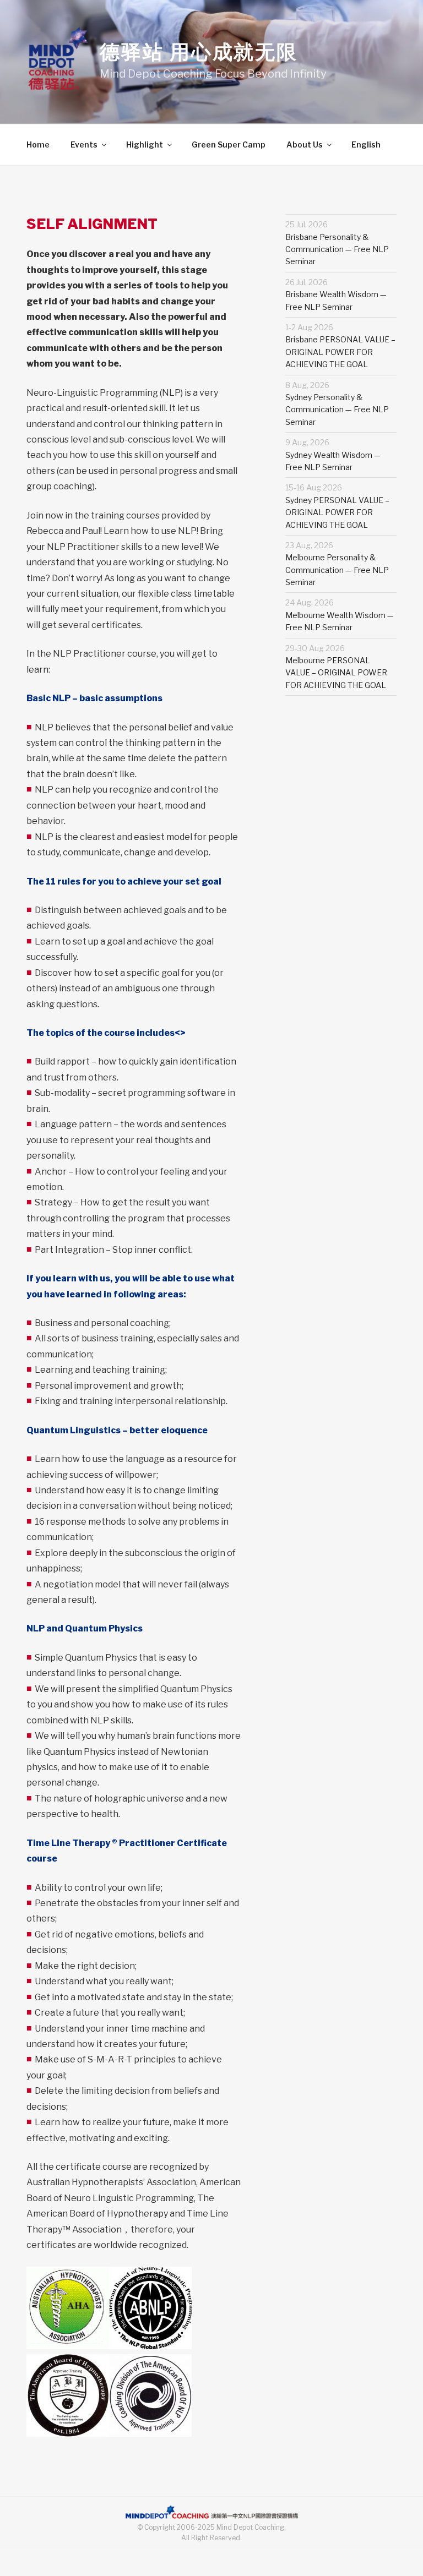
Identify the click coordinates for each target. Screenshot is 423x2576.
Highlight (145, 144)
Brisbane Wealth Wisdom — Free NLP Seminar (336, 294)
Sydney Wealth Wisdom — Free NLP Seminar (333, 455)
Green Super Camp (229, 144)
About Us (305, 144)
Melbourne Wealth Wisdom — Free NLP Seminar (340, 615)
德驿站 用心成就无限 (199, 52)
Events (84, 144)
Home (38, 144)
